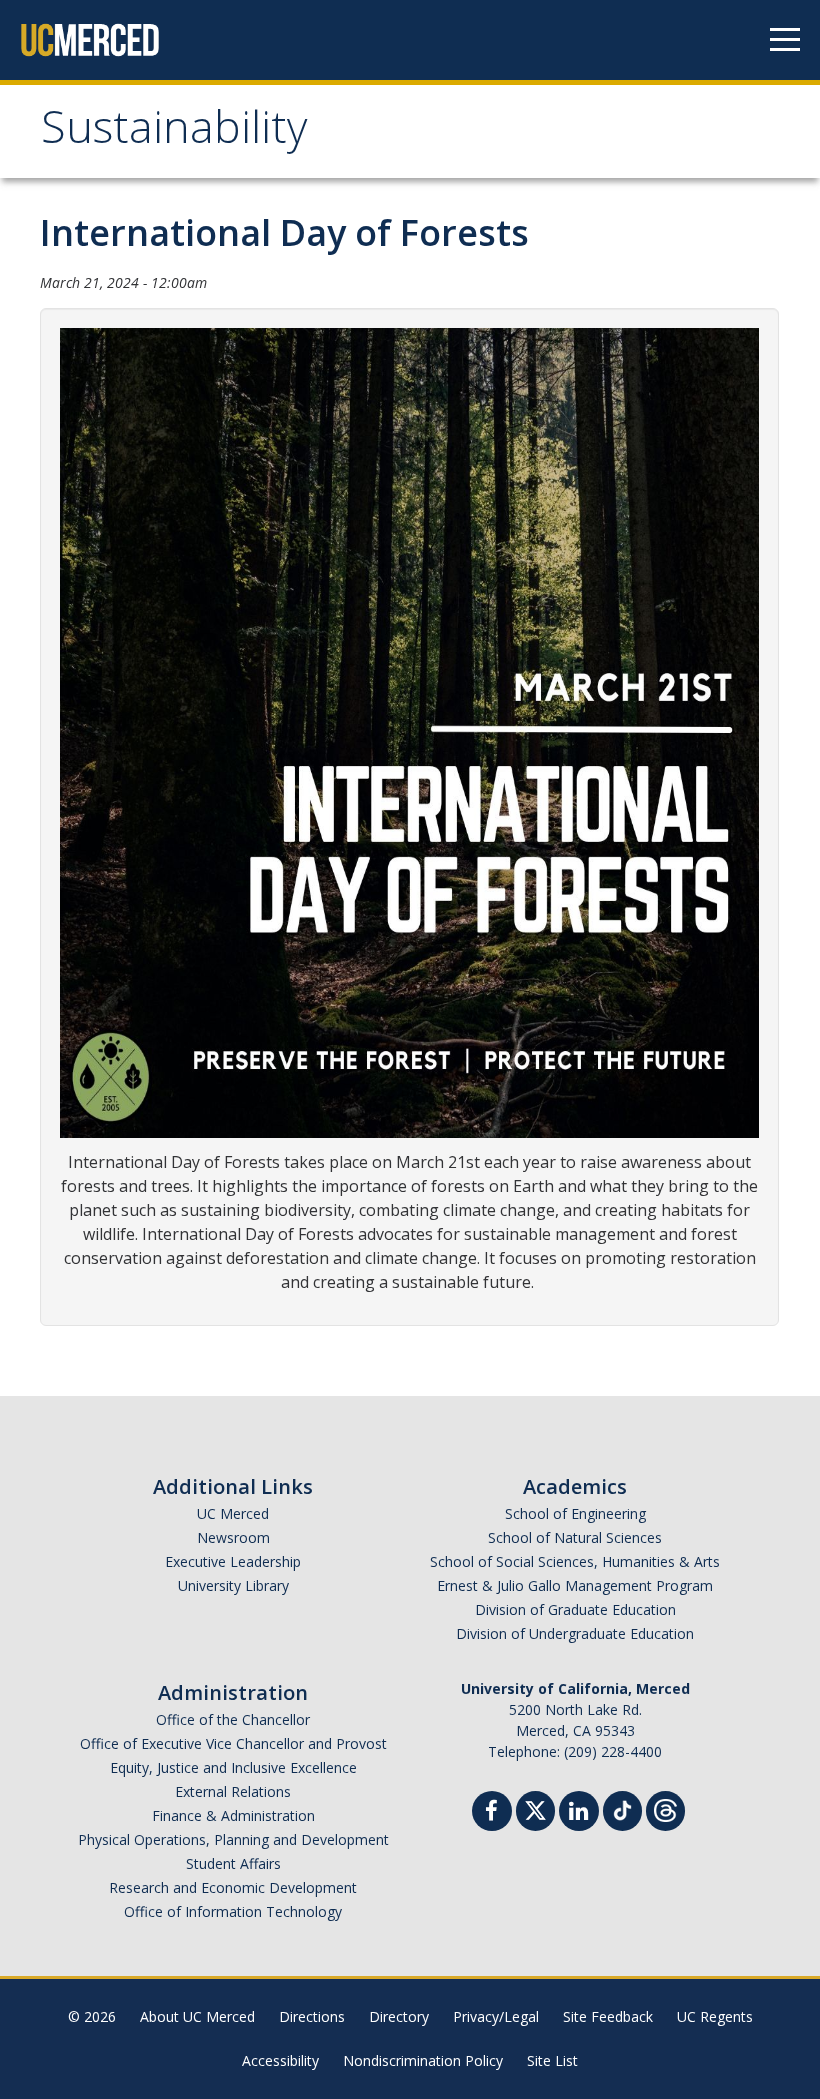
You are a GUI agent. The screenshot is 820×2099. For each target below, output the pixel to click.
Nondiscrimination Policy (423, 2060)
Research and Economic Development (233, 1887)
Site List (552, 2060)
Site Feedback (608, 2016)
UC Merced (233, 1513)
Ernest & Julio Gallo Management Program (575, 1585)
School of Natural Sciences (575, 1537)
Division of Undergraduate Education (575, 1633)
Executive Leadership (233, 1561)
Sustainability (174, 133)
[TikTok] (622, 1808)
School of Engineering (575, 1513)
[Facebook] (492, 1813)
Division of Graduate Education (575, 1609)
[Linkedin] (579, 1813)
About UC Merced (197, 2016)
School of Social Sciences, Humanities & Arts (575, 1561)
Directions (312, 2016)
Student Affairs (233, 1863)
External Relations (233, 1791)
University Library (233, 1585)
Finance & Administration (233, 1815)
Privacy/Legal (496, 2016)
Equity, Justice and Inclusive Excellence (233, 1767)
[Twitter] (535, 1808)
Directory (399, 2016)
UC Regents (715, 2016)
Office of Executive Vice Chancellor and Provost (233, 1743)
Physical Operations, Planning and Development (233, 1839)
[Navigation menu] (785, 40)
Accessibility (280, 2060)
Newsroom (233, 1537)
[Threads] (665, 1808)
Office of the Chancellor (233, 1719)
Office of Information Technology (233, 1911)
